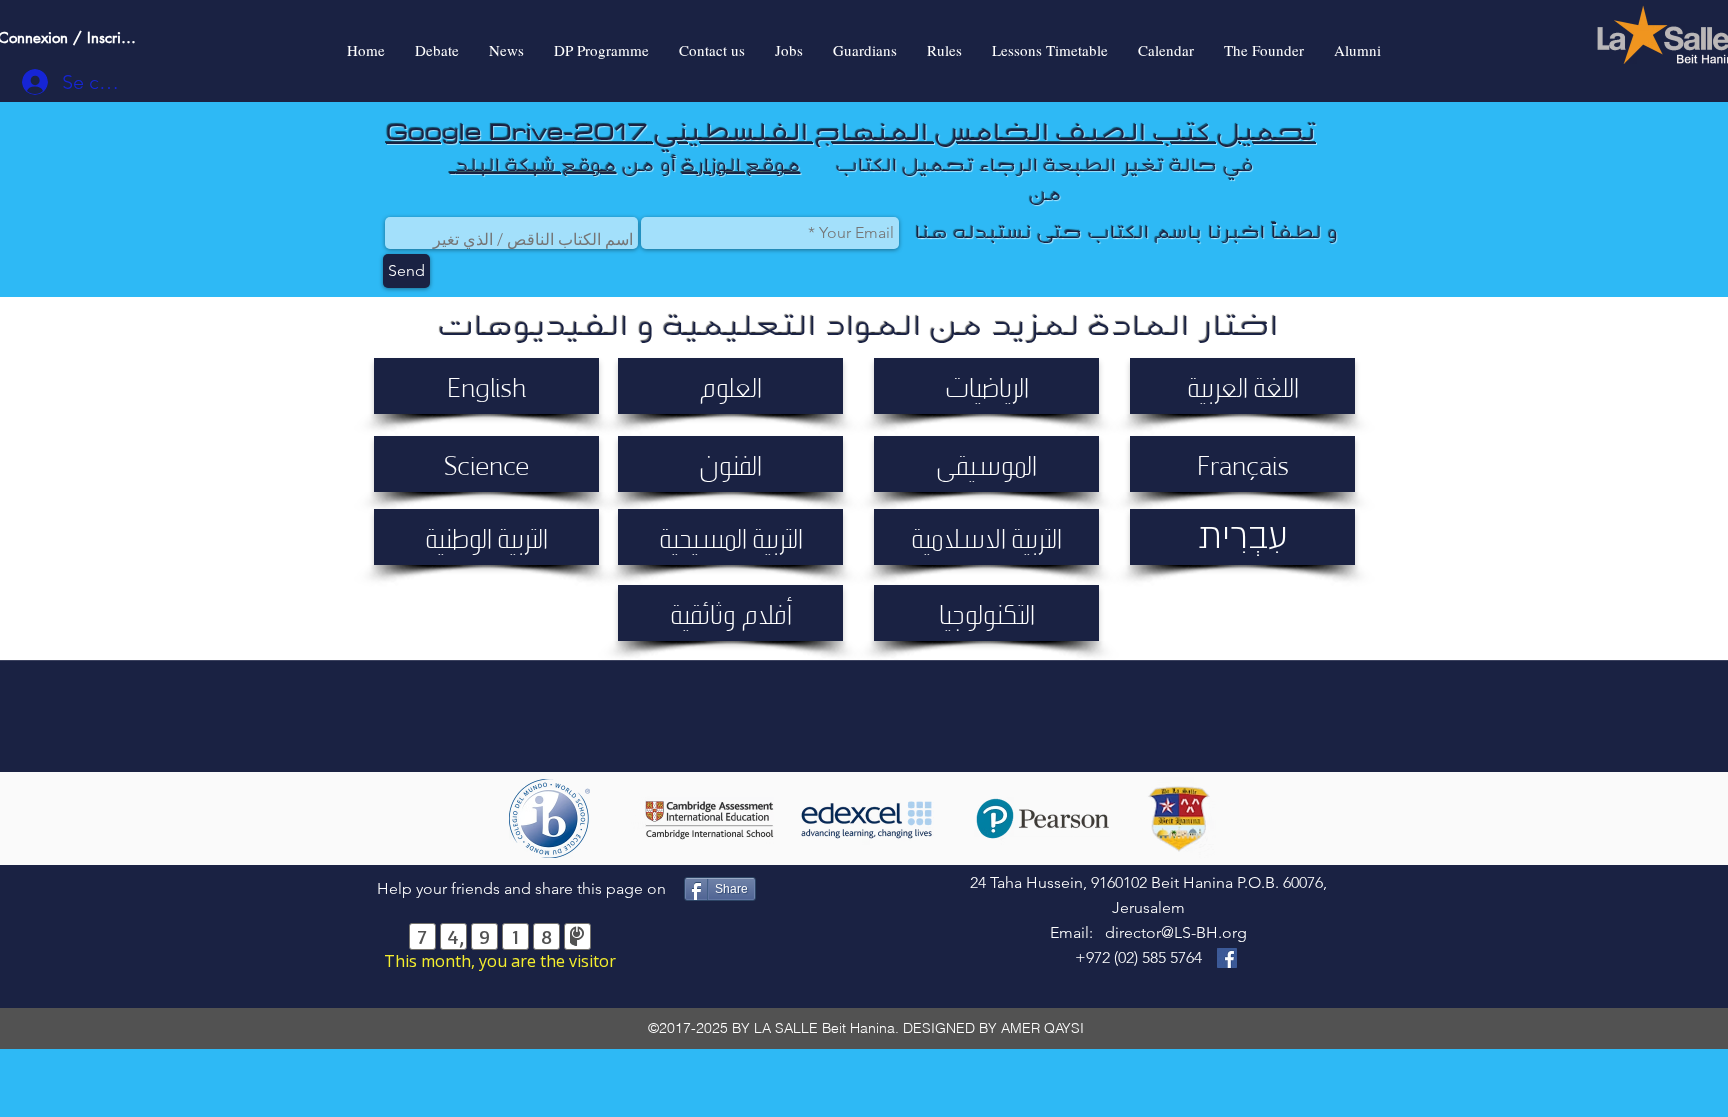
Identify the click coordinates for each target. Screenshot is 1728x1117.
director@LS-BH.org (1176, 932)
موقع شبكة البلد (536, 164)
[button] (486, 386)
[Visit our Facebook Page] (1227, 958)
